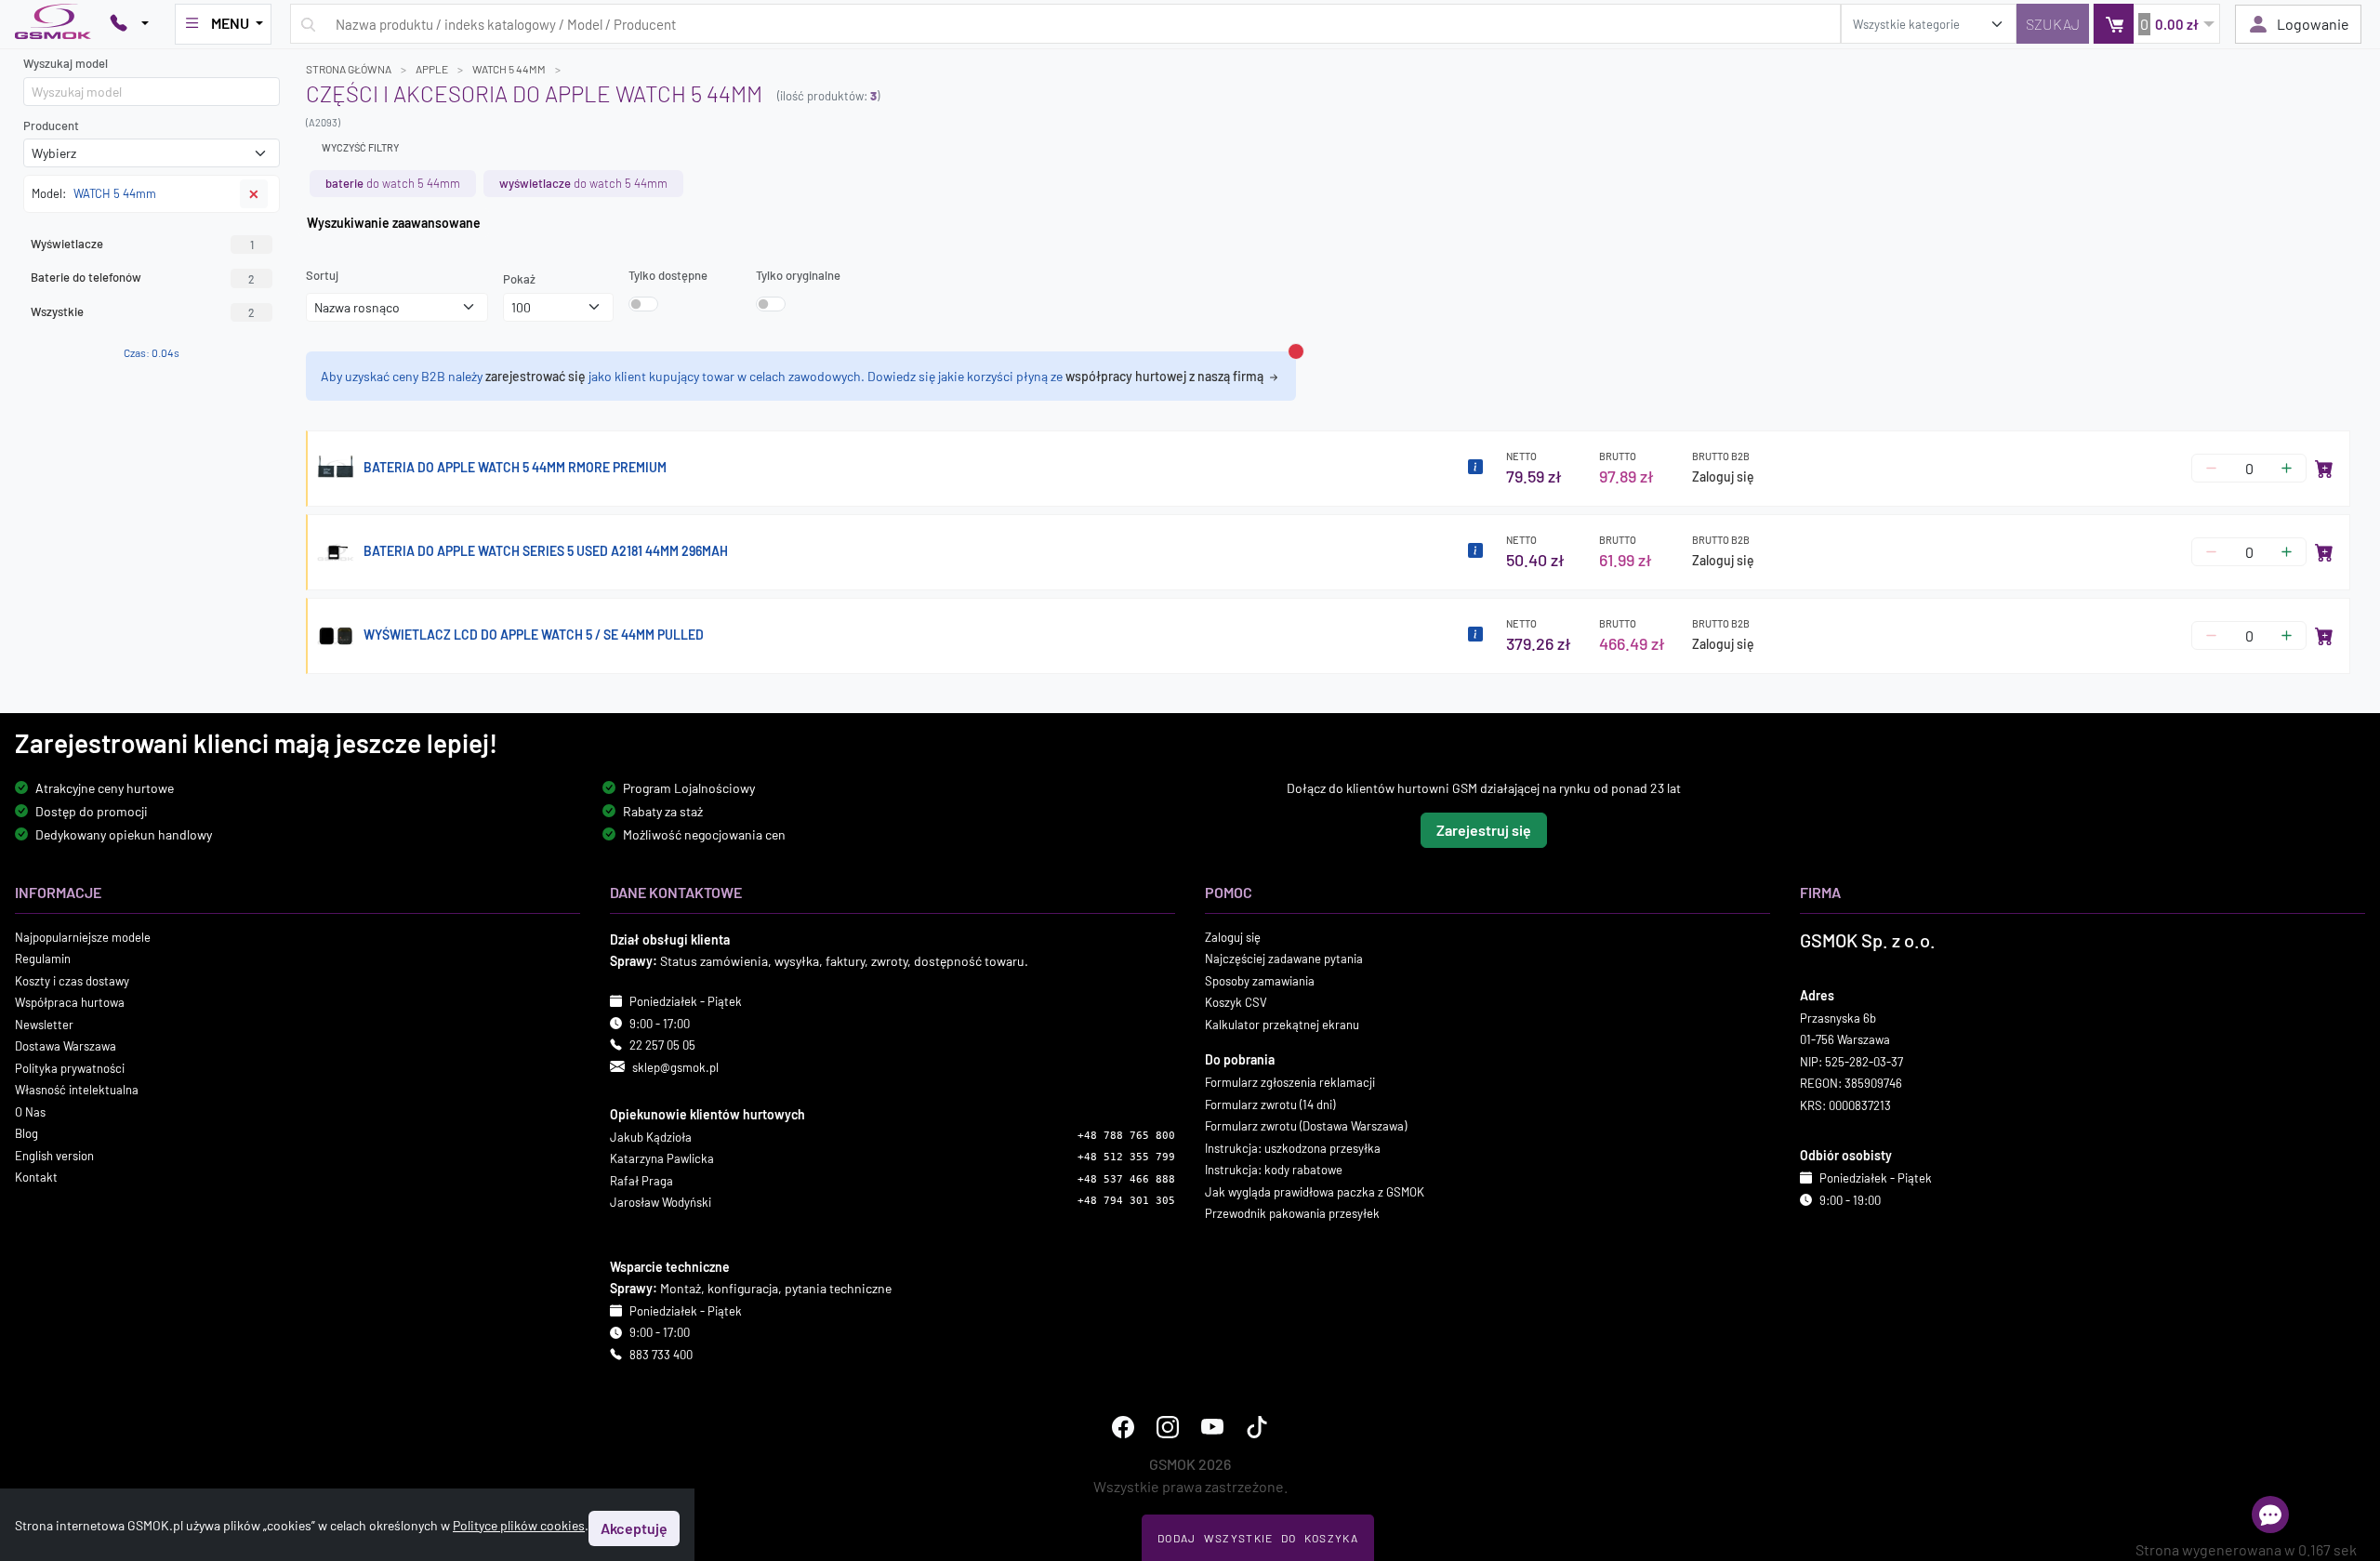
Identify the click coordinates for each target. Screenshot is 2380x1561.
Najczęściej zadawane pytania (1284, 959)
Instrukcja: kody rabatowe (1274, 1170)
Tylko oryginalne (798, 275)
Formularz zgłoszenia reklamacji (1290, 1082)
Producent (51, 126)
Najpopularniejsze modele (83, 936)
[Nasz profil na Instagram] (1168, 1427)
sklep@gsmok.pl (675, 1066)
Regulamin (43, 959)
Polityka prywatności (70, 1067)
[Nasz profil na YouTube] (1212, 1427)
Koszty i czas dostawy (72, 980)
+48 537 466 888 (1126, 1179)
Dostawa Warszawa (66, 1046)
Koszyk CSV (1236, 1002)
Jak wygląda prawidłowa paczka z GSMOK (1315, 1191)
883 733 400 (661, 1355)
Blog (26, 1133)
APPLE (432, 69)
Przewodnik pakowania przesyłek (1292, 1213)
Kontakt (36, 1177)
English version (54, 1155)
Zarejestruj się (1484, 829)
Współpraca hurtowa (70, 1002)
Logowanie (2313, 24)
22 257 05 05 (662, 1045)
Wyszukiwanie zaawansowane (394, 223)
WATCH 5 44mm (509, 69)
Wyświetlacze (142, 244)
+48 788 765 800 (1126, 1136)
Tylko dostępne (668, 275)
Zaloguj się (1723, 476)
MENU (230, 23)
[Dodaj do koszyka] (2324, 469)
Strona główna (349, 69)
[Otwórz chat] (2270, 1515)
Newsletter (44, 1024)
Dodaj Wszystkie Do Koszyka (1258, 1538)
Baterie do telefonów (143, 277)
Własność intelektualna (77, 1090)
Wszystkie (143, 311)
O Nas (30, 1111)
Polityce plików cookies (519, 1525)
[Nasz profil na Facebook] (1123, 1427)
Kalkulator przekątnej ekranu (1282, 1024)
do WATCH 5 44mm (393, 183)
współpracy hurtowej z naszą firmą (1166, 376)
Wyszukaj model (66, 63)
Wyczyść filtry (360, 147)
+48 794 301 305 (1126, 1201)
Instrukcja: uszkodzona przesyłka (1293, 1147)
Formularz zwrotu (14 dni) (1270, 1104)
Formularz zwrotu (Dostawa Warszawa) (1306, 1126)
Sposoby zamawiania (1260, 980)
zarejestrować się (535, 376)
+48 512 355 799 (1126, 1157)
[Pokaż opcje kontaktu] (129, 24)
